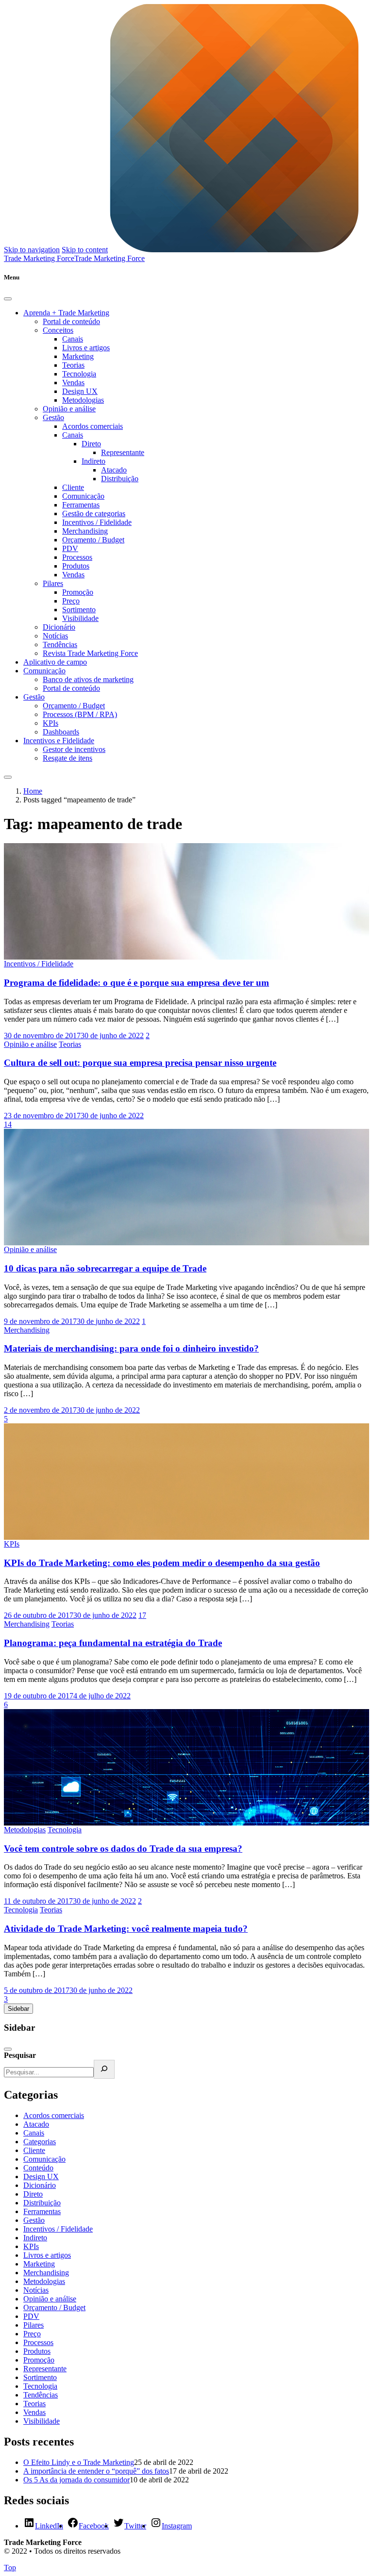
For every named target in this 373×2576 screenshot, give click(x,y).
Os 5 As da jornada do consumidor (76, 2480)
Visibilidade (80, 618)
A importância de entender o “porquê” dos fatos (96, 2471)
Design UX (80, 391)
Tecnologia (79, 374)
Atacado (114, 470)
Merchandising (85, 531)
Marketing (78, 356)
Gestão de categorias (94, 514)
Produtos (76, 566)
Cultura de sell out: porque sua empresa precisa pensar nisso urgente (140, 1063)
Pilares (53, 583)
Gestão (53, 417)
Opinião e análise (69, 409)
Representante (123, 452)
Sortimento (79, 610)
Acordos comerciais (93, 426)
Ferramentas (81, 505)
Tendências (60, 644)
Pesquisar (20, 2055)
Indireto (93, 461)
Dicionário (59, 627)
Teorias (73, 365)
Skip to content (85, 250)
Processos (77, 557)
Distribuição (120, 479)
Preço (71, 601)
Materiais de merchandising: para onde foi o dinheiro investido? (131, 1348)
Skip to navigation (32, 250)
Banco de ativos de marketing (88, 679)
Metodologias (83, 400)
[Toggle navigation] (8, 777)
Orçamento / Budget (93, 540)
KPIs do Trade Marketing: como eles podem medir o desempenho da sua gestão (162, 1563)
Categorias (40, 2142)
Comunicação (83, 496)
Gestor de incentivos (74, 749)
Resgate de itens (68, 758)
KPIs (51, 723)
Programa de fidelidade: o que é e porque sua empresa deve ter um (136, 983)
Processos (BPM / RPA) (80, 714)
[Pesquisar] (104, 2069)
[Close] (8, 299)
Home (33, 791)
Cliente (73, 487)
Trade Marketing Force (110, 258)
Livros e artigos (86, 348)
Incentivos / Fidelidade (97, 522)
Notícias (55, 636)
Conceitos (58, 330)
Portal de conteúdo (71, 321)
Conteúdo (38, 2168)
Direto (91, 444)
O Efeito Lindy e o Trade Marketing (79, 2462)
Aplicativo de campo (55, 662)
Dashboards (61, 732)
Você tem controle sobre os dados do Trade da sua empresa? (123, 1849)
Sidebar (18, 2009)
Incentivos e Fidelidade (59, 741)
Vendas (73, 383)
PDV (70, 548)
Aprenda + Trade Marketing (66, 313)
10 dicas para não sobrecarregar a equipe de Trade (105, 1268)
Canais (73, 339)
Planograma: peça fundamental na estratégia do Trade (113, 1643)
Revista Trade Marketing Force (90, 653)
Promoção (78, 592)
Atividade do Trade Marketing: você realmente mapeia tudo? (126, 1929)
